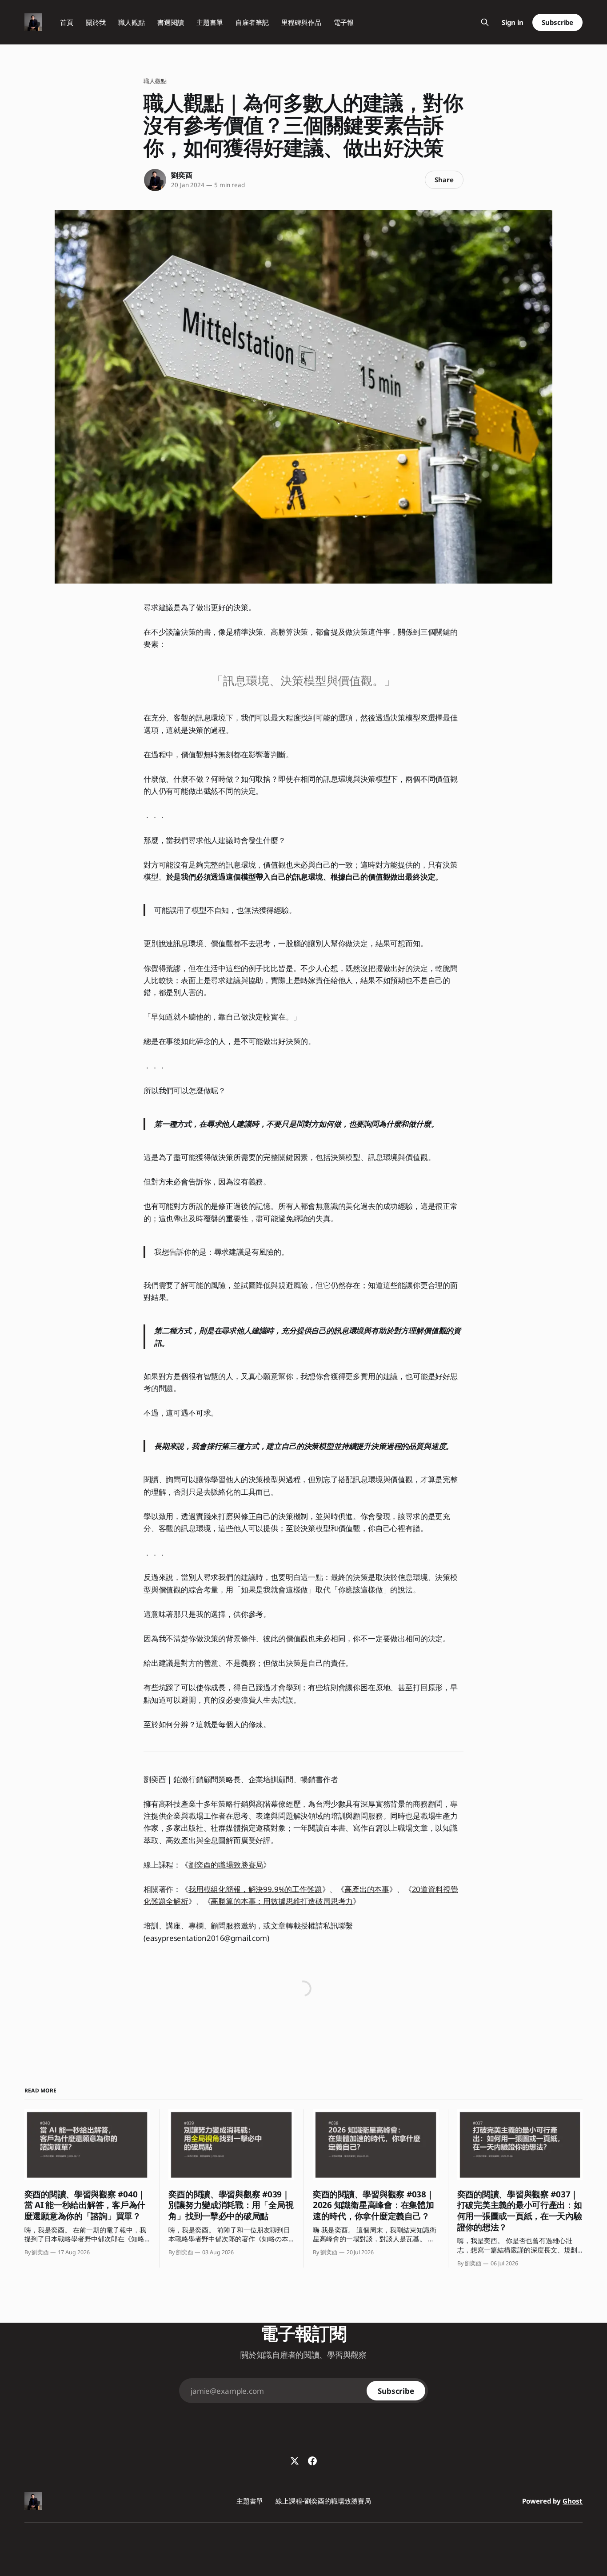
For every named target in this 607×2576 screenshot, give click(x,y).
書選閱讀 (171, 22)
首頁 (67, 22)
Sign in (513, 22)
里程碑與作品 (301, 22)
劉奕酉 (182, 175)
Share (444, 180)
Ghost (573, 2501)
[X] (295, 2461)
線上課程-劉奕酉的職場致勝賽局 (323, 2501)
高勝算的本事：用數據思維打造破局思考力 (282, 1901)
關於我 (96, 22)
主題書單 (210, 22)
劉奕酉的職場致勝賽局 (226, 1865)
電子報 (344, 22)
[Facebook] (312, 2461)
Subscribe (557, 22)
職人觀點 (132, 22)
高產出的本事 (367, 1889)
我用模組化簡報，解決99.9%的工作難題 (255, 1889)
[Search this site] (485, 22)
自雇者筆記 (252, 22)
